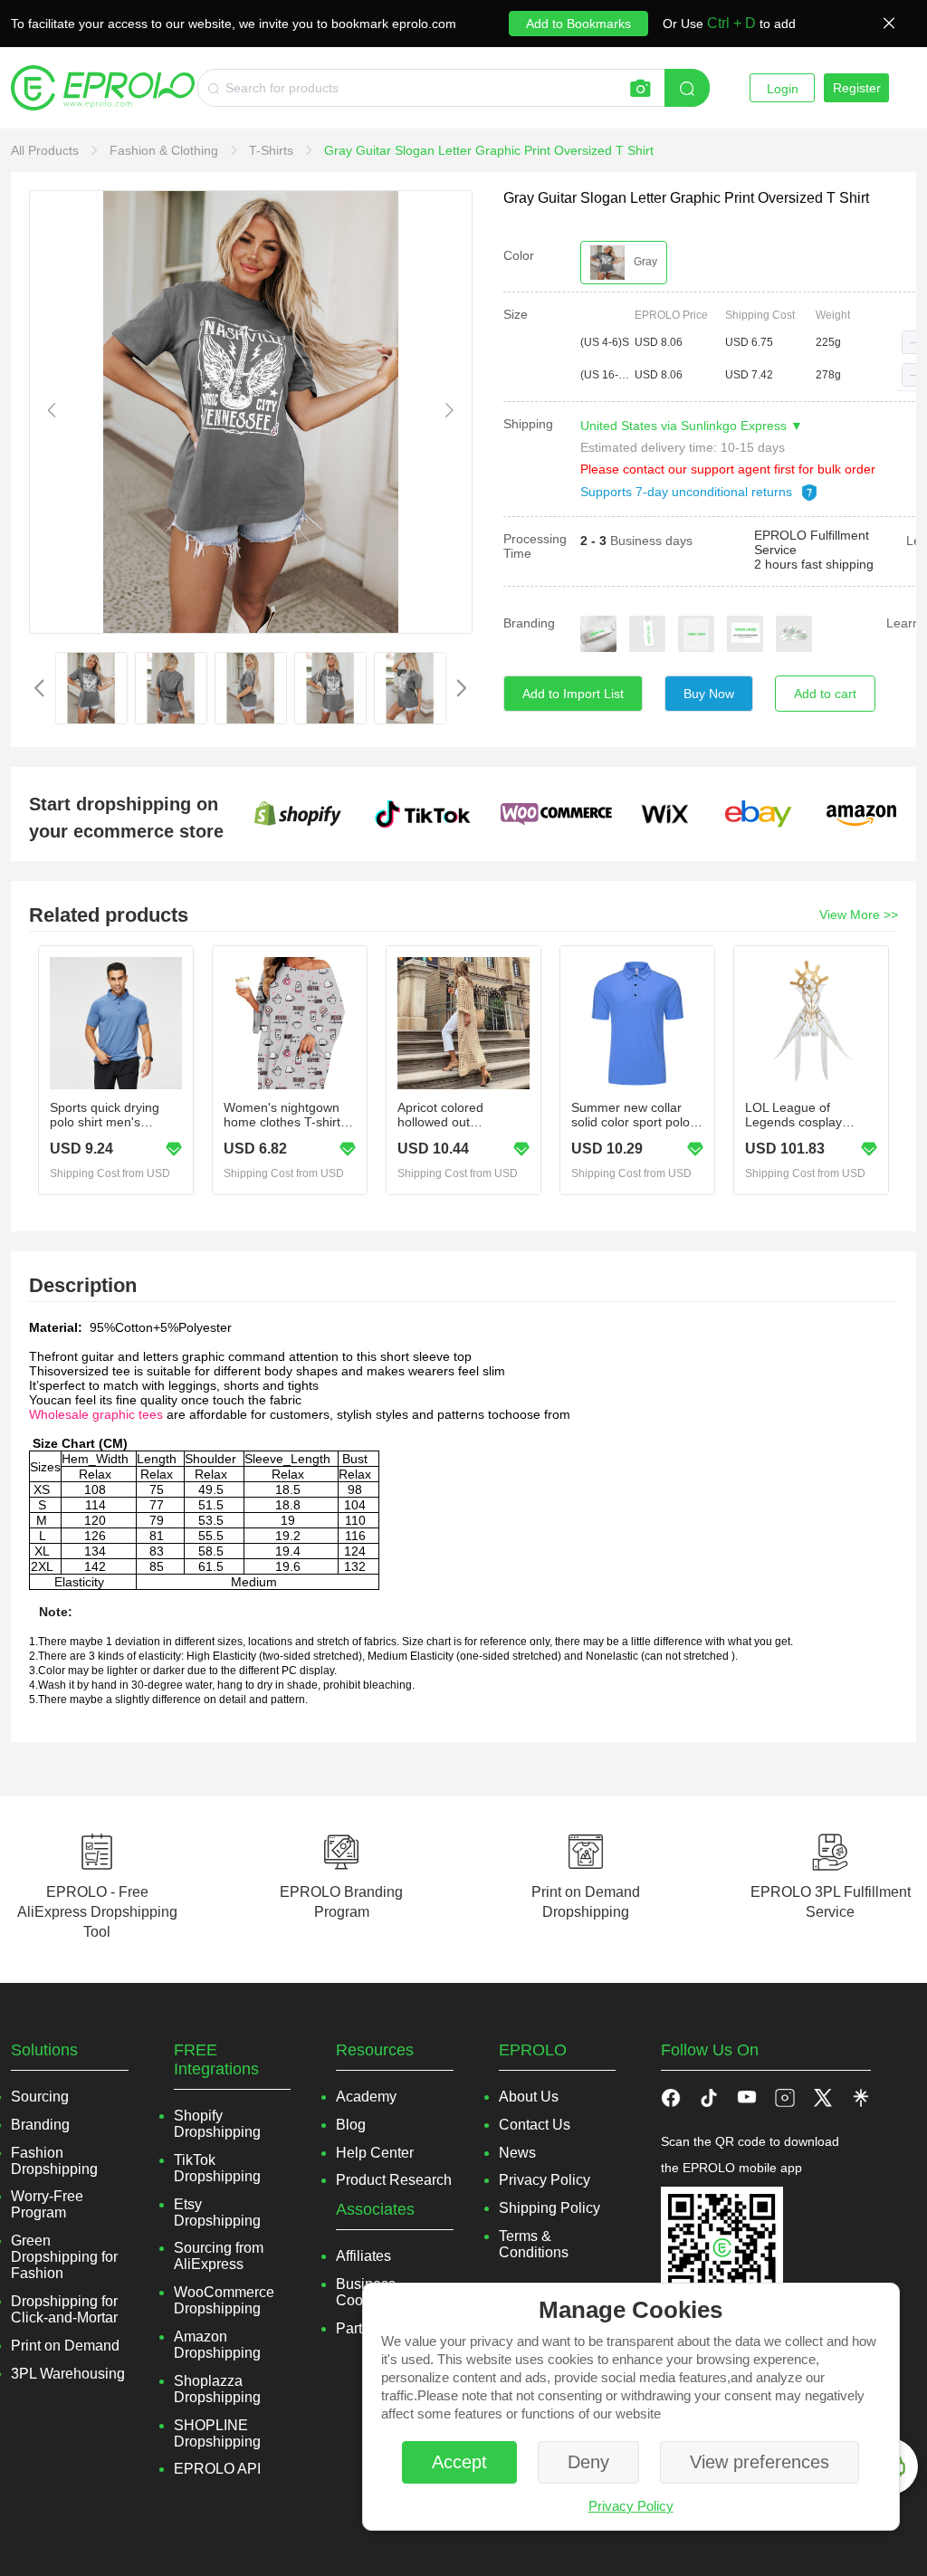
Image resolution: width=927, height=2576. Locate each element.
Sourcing (40, 2097)
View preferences (760, 2462)
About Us (529, 2097)
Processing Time (535, 546)
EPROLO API (217, 2469)
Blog (351, 2125)
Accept (459, 2462)
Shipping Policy (550, 2208)
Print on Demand (65, 2346)
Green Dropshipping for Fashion (64, 2257)
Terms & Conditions (534, 2244)
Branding (529, 623)
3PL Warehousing (68, 2374)
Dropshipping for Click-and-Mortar (64, 2309)
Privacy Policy (631, 2506)
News (517, 2153)
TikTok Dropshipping (217, 2168)
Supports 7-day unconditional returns (688, 492)
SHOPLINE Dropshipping (217, 2433)
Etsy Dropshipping (217, 2212)
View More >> (859, 915)
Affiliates (363, 2256)
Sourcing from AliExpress (219, 2256)
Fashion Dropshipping (54, 2161)
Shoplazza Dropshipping (217, 2389)
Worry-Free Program (47, 2204)
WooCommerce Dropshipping (224, 2300)
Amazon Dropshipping (217, 2345)
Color (519, 255)
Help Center (375, 2153)
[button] (913, 342)
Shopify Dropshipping (217, 2124)
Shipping (528, 424)
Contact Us (535, 2125)
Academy (366, 2097)
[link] (47, 150)
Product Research (394, 2180)
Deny (588, 2462)
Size (516, 314)
